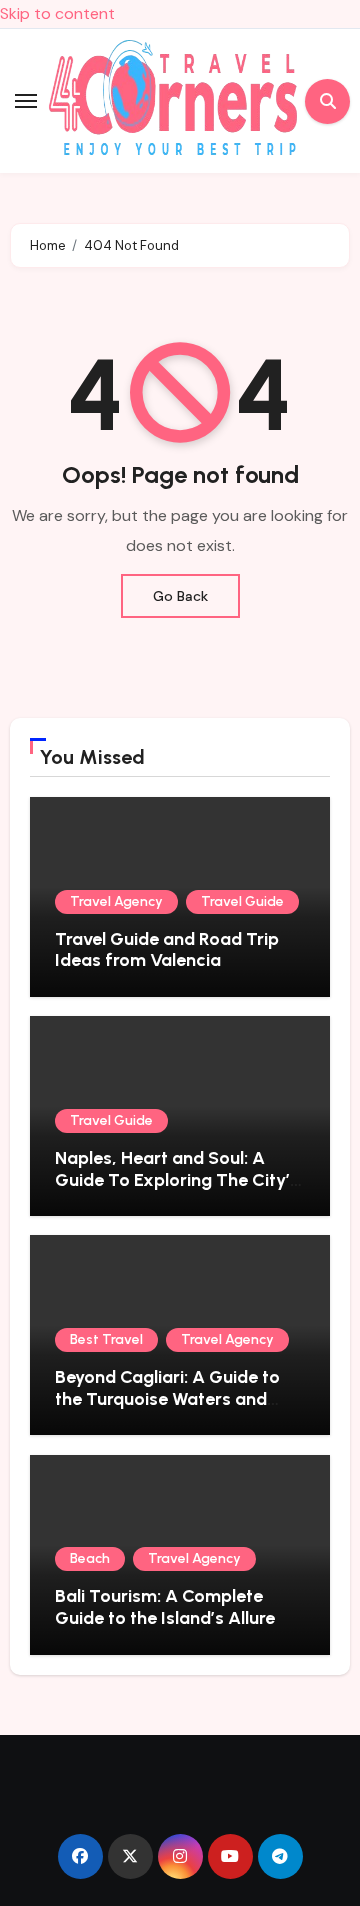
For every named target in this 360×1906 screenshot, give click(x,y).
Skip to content (57, 13)
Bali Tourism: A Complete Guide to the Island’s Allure (165, 1607)
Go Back (180, 596)
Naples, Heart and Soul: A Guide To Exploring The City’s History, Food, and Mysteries (177, 1179)
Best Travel (106, 1339)
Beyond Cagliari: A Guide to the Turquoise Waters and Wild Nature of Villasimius (167, 1398)
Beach (90, 1558)
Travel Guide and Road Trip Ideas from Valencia (167, 950)
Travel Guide (242, 901)
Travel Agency (116, 901)
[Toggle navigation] (26, 101)
